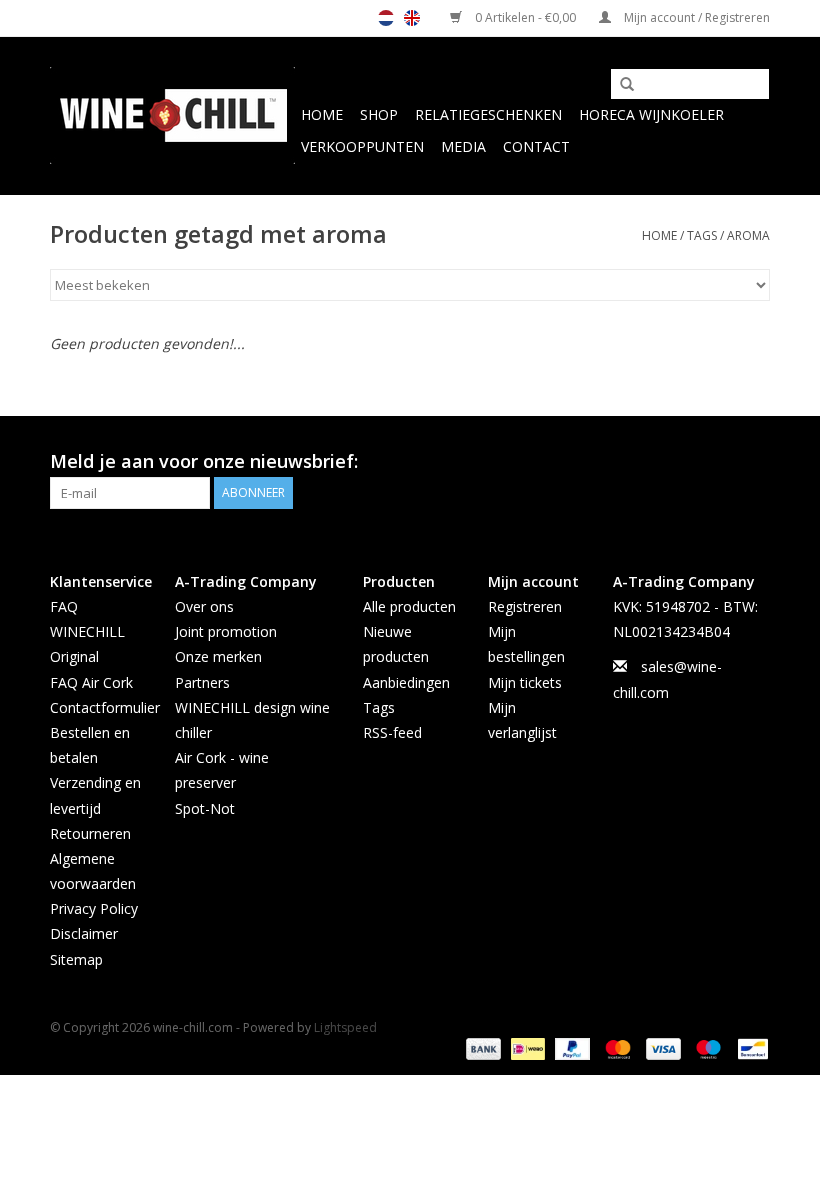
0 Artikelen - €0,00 (525, 17)
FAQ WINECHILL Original (87, 631)
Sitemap (76, 959)
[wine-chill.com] (172, 115)
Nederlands (386, 18)
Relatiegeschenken (488, 114)
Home (322, 114)
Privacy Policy (94, 908)
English (412, 18)
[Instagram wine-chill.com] (754, 462)
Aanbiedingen (406, 682)
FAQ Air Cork (91, 682)
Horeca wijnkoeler (651, 114)
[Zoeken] (620, 85)
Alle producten (409, 606)
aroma (748, 235)
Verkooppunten (362, 146)
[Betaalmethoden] (481, 1048)
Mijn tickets (525, 682)
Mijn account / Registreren (695, 17)
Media (463, 146)
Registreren (525, 606)
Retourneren (90, 833)
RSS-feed (392, 732)
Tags (702, 235)
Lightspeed (345, 1027)
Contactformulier (105, 707)
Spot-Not (205, 808)
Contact (536, 146)
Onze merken (218, 656)
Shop (379, 114)
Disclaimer (84, 933)
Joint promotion (226, 631)
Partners (202, 682)
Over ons (204, 606)
